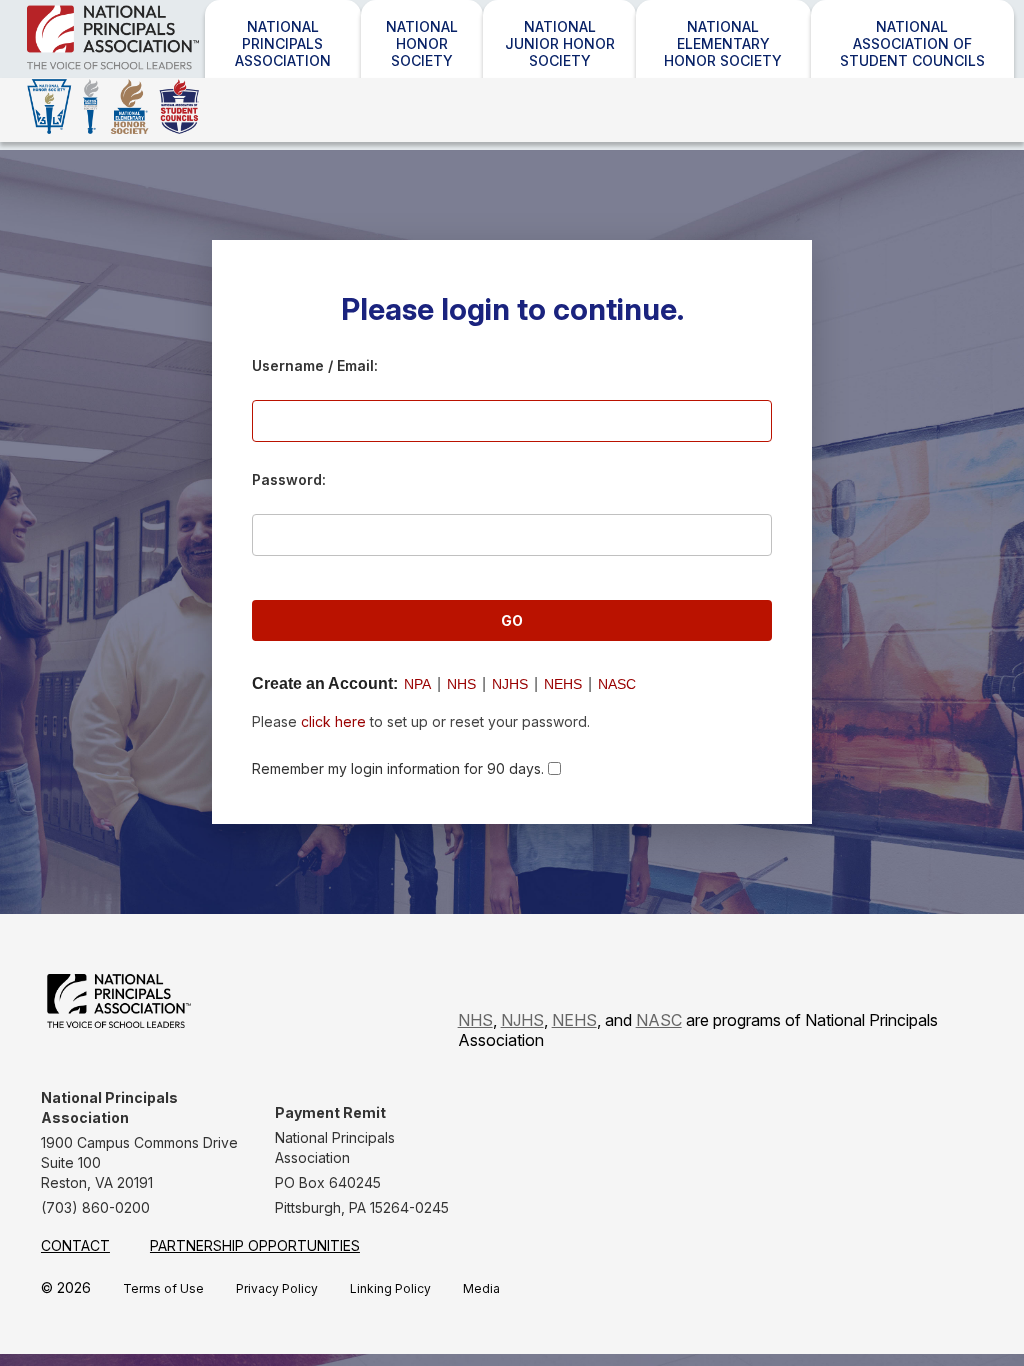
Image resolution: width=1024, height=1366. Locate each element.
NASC (617, 684)
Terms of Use (163, 1288)
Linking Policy (390, 1288)
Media (481, 1288)
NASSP (125, 72)
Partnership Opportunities (255, 1245)
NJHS (510, 684)
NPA (417, 684)
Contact (75, 1245)
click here (333, 721)
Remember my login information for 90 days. (398, 768)
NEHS (563, 684)
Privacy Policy (277, 1288)
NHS (461, 684)
